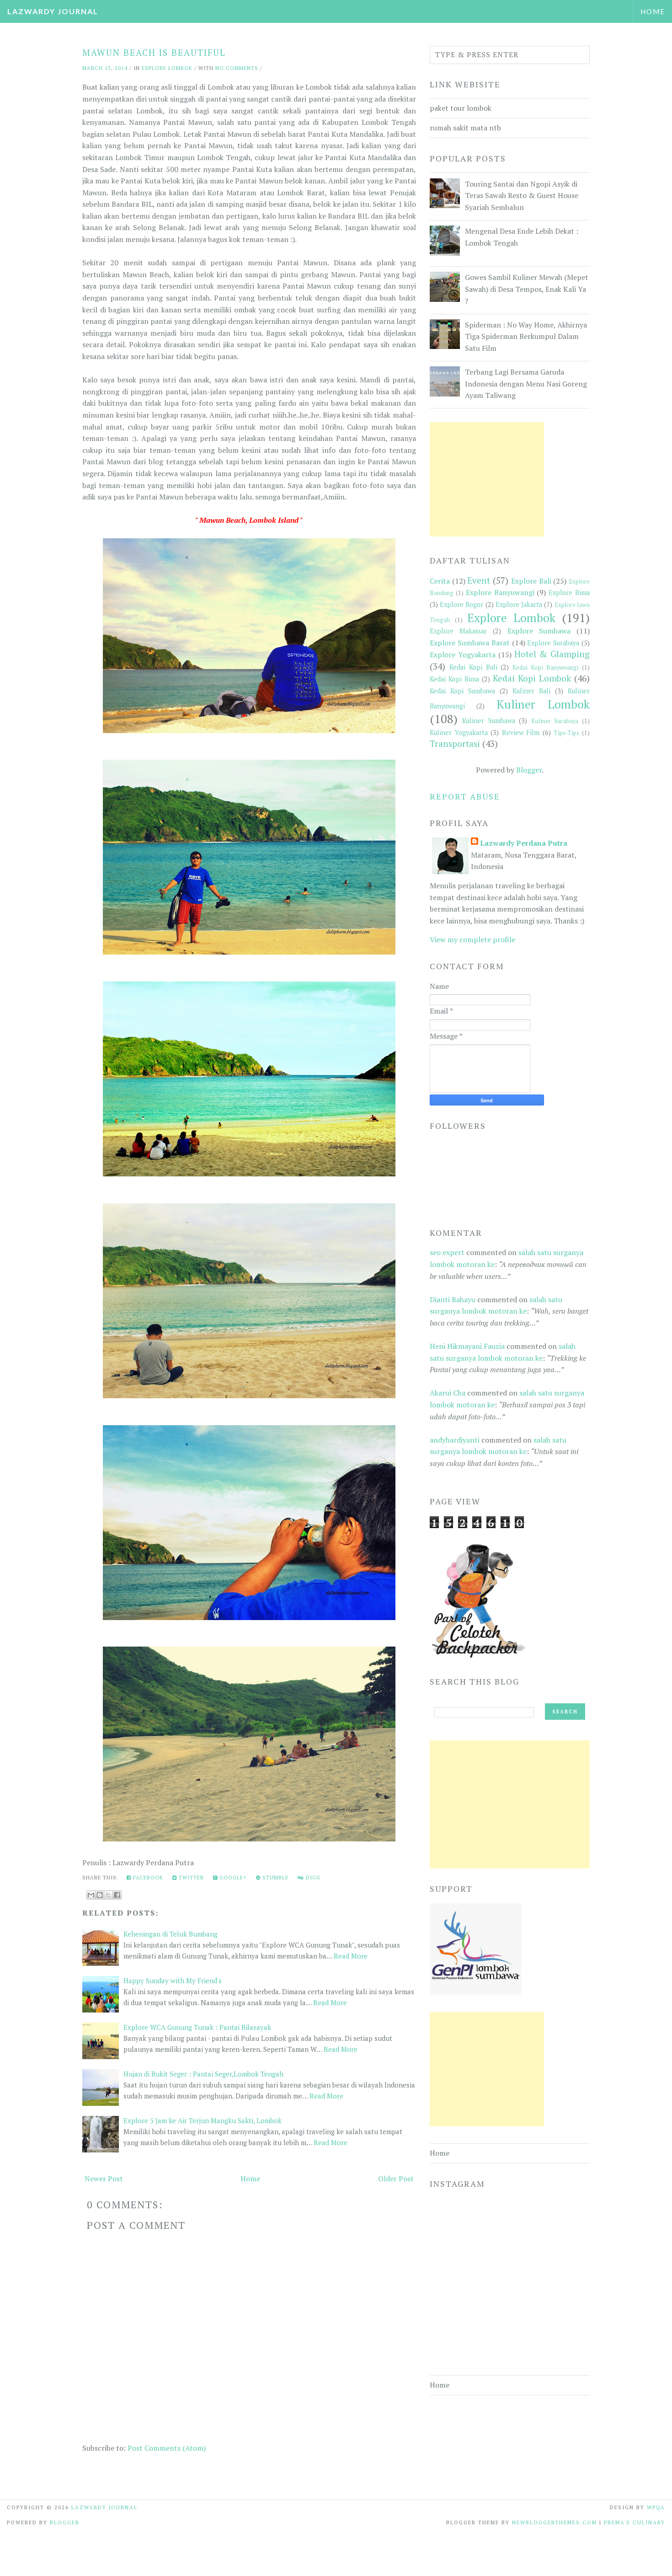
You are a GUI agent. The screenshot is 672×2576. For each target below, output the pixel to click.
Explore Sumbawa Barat (470, 643)
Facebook (147, 1878)
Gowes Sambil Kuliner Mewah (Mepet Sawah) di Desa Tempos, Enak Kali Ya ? (527, 289)
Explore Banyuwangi (500, 592)
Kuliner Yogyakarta (459, 733)
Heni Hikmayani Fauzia (467, 1346)
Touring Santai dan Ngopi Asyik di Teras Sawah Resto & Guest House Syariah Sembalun (522, 196)
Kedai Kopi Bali (473, 667)
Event (479, 580)
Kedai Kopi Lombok (532, 678)
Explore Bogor (461, 604)
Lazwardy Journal (53, 11)
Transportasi (455, 743)
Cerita (440, 581)
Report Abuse (465, 796)
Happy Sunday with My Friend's (173, 1980)
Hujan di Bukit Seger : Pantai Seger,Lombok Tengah (203, 2074)
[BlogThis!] (100, 1895)
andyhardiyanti (455, 1440)
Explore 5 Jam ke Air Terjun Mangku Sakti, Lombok (203, 2120)
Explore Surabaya (553, 643)
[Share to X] (108, 1895)
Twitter (190, 1878)
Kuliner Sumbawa (489, 721)
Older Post (396, 2179)
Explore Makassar (458, 631)
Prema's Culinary (635, 2522)
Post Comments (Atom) (167, 2448)
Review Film (521, 733)
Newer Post (104, 2179)
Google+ (232, 1878)
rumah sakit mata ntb (465, 128)
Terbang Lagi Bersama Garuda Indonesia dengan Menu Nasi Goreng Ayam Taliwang (526, 384)
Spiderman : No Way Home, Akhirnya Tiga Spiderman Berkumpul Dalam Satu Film (526, 336)
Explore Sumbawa (539, 631)
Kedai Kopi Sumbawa (462, 691)
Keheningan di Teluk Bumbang (171, 1934)
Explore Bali (531, 581)
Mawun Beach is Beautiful (154, 52)
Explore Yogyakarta (463, 655)
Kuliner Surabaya (555, 721)
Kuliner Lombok (543, 704)
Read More (351, 1956)
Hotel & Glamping (552, 654)
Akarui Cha (448, 1393)
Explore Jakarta (519, 604)
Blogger (529, 770)
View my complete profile (472, 939)
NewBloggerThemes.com (555, 2522)
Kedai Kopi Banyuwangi (546, 668)
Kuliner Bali (531, 691)
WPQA (656, 2507)
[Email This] (91, 1895)
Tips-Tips (566, 733)
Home (653, 11)
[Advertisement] (487, 479)
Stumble (275, 1878)
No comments (237, 68)
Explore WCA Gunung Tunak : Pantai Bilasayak (197, 2027)
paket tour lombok (461, 108)
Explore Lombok (167, 68)
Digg (312, 1878)
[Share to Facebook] (117, 1895)
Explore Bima (569, 593)
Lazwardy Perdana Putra (524, 843)
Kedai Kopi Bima (454, 679)
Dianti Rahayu (453, 1299)
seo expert (447, 1252)
